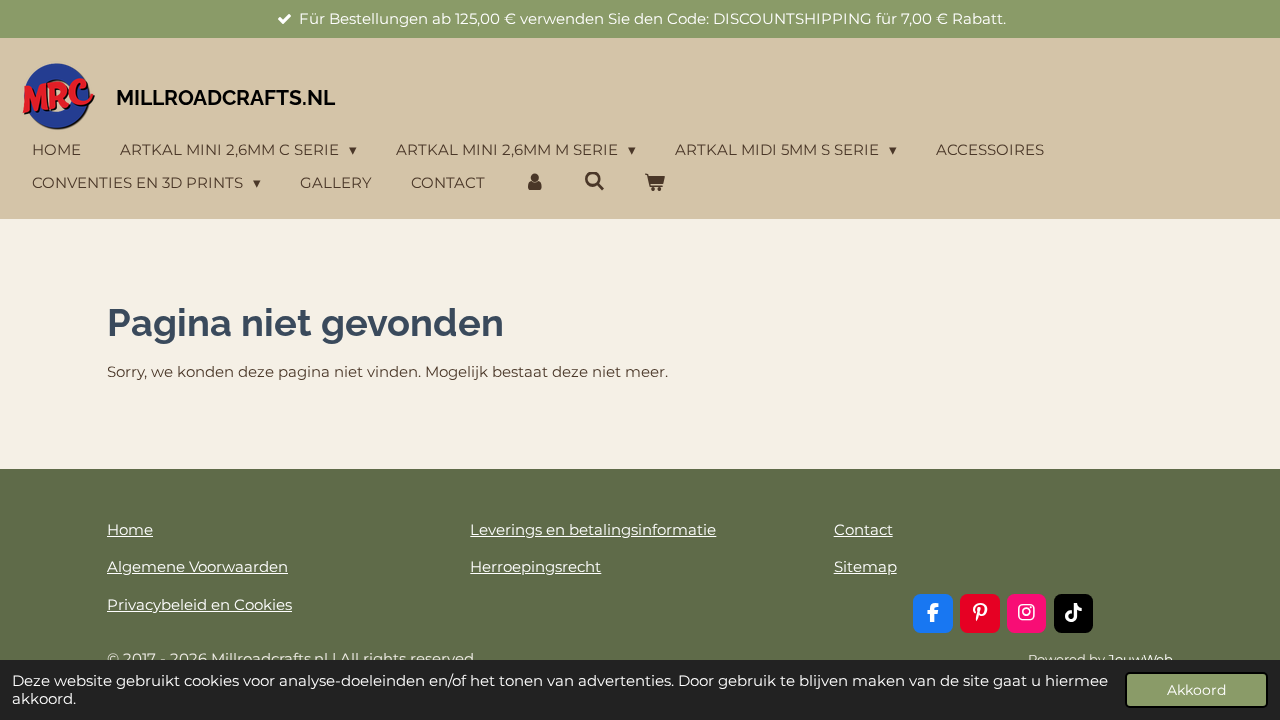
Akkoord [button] (1196, 690)
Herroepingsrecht (535, 566)
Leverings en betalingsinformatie (593, 529)
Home (130, 529)
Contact (863, 529)
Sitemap (865, 566)
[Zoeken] (594, 181)
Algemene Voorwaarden (197, 566)
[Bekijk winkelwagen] (654, 183)
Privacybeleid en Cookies (199, 604)
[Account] (534, 183)
